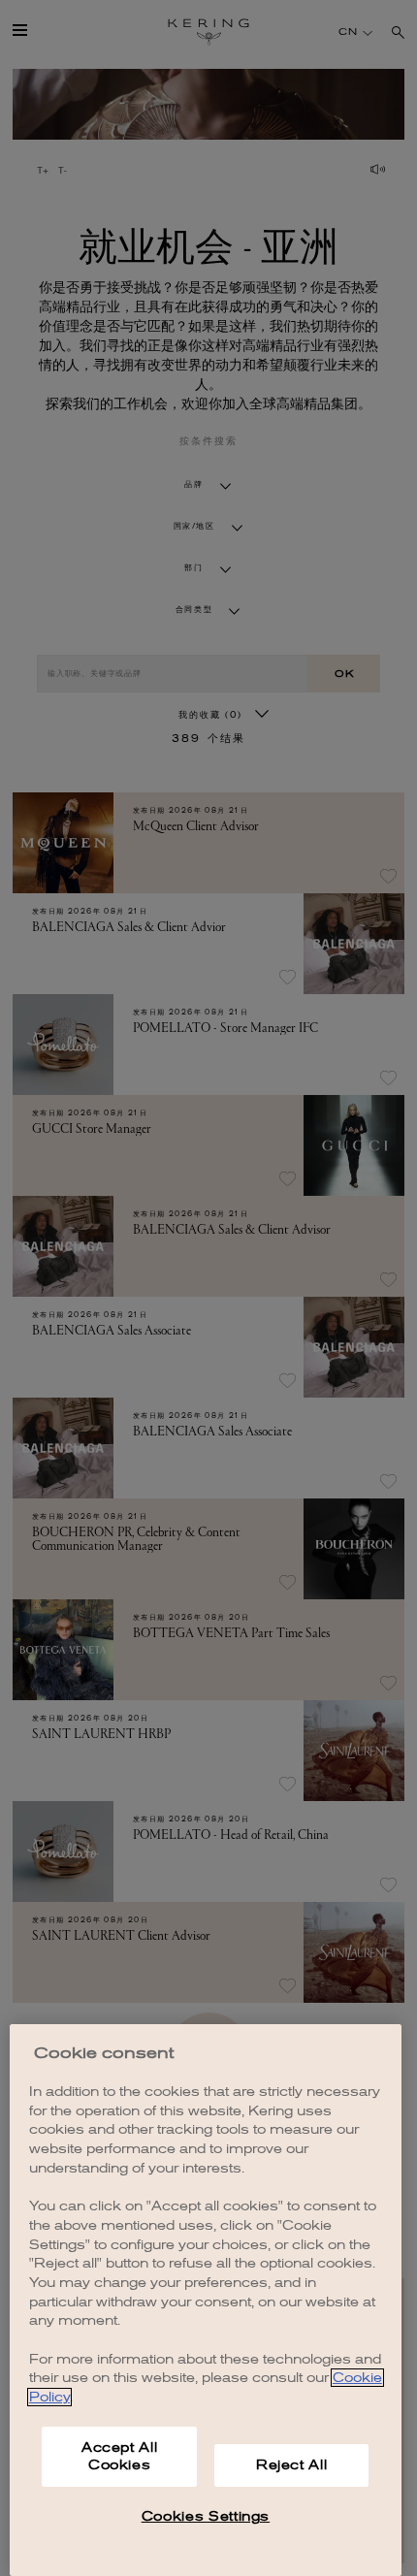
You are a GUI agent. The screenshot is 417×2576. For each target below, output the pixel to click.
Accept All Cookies (120, 2456)
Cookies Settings (206, 2516)
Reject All (292, 2465)
